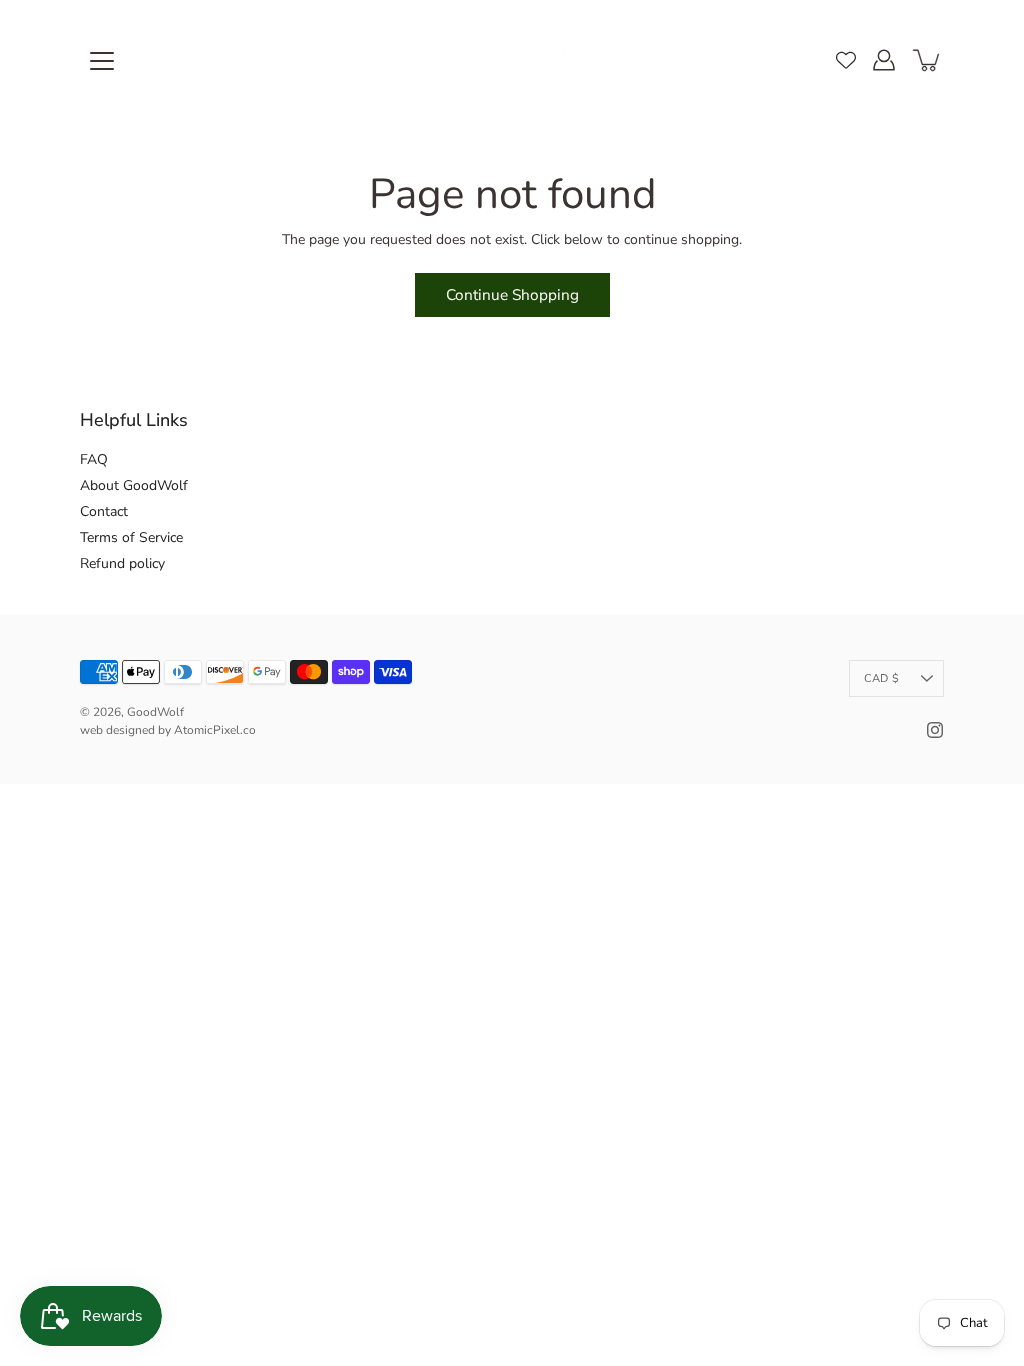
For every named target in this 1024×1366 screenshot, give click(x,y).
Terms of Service (131, 537)
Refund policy (122, 563)
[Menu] (102, 61)
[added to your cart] (928, 60)
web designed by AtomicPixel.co (168, 730)
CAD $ (881, 678)
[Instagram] (935, 730)
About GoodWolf (134, 485)
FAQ (94, 459)
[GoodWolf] (512, 60)
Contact (104, 511)
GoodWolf (155, 712)
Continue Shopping (512, 294)
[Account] (884, 60)
